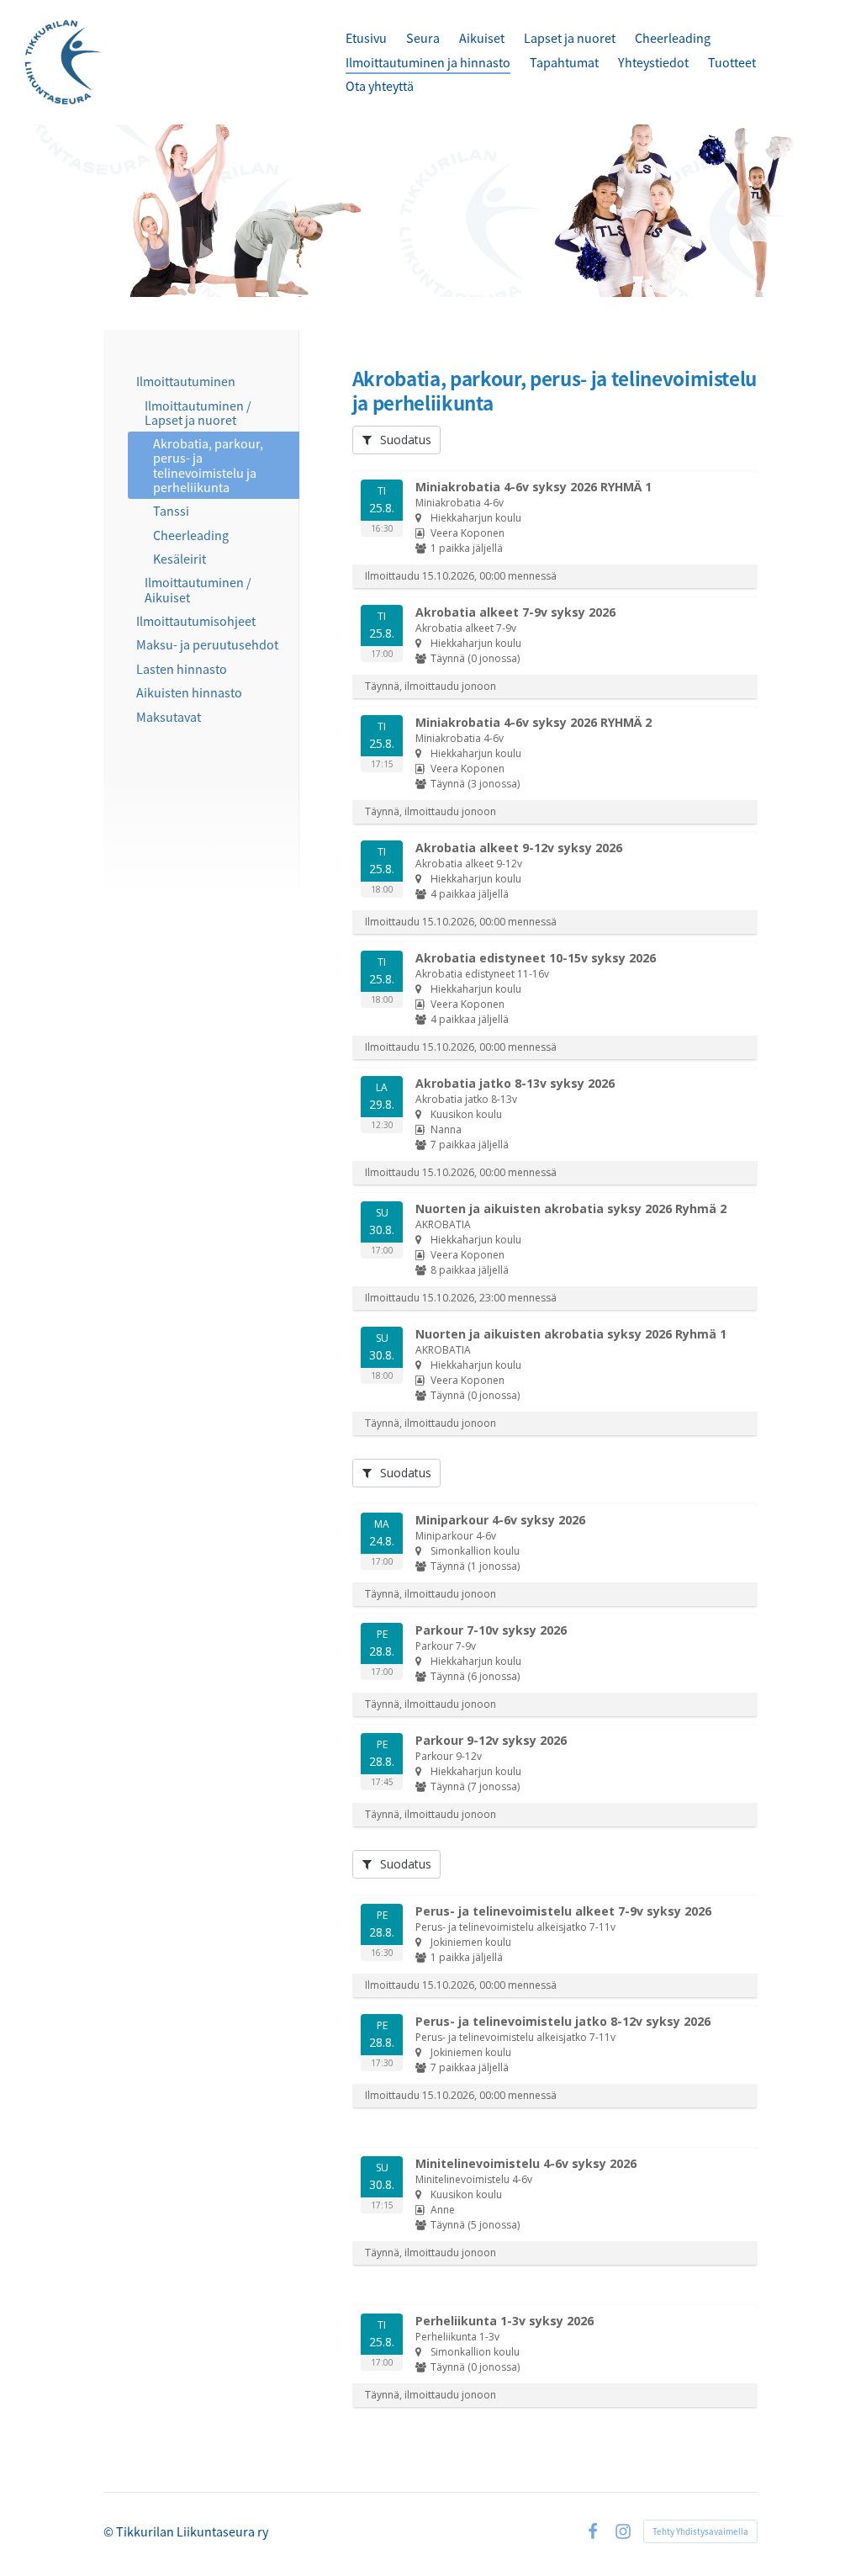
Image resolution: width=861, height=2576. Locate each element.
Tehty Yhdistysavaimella (700, 2531)
